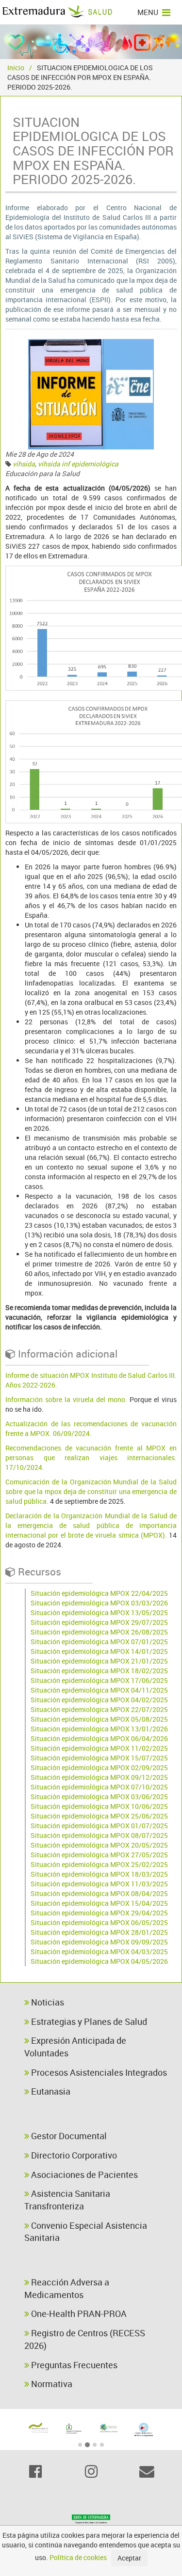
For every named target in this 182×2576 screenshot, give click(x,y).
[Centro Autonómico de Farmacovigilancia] (144, 2429)
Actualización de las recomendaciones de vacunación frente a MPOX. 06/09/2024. (91, 1428)
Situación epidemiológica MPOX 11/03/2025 (99, 1884)
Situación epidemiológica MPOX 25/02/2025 (99, 1864)
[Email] (147, 2471)
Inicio (16, 68)
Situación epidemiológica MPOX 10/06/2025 (99, 1806)
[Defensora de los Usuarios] (38, 2428)
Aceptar (129, 2558)
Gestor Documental (68, 2136)
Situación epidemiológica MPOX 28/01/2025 (99, 1932)
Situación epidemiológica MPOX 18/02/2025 (99, 1671)
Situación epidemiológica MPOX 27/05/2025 (99, 1855)
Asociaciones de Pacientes (83, 2175)
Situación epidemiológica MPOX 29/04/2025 (99, 1913)
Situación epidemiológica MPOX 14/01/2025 (99, 1651)
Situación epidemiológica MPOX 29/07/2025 (99, 1622)
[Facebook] (35, 2471)
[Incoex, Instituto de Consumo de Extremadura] (73, 2429)
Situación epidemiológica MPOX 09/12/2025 (99, 1777)
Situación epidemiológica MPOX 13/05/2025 (99, 1612)
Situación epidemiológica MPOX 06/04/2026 (99, 1738)
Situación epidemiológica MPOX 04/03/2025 (99, 1951)
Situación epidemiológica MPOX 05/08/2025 (99, 1719)
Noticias (47, 2002)
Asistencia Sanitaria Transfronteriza (67, 2200)
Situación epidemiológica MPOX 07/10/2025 (99, 1787)
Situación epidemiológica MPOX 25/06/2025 (99, 1816)
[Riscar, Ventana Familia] (109, 2428)
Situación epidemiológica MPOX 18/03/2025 (99, 1874)
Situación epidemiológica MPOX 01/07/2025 (99, 1826)
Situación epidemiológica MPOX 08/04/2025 (99, 1893)
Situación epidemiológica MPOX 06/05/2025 (99, 1922)
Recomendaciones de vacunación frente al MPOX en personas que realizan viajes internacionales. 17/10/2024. (91, 1458)
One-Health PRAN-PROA (78, 2314)
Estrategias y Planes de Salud (88, 2021)
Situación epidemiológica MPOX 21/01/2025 (99, 1661)
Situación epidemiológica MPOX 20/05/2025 (99, 1845)
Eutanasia (50, 2091)
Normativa (51, 2384)
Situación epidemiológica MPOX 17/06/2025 (99, 1680)
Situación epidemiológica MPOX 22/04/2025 (99, 1593)
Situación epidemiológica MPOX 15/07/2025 (99, 1758)
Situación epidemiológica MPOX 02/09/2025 (99, 1767)
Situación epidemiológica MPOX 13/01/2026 (99, 1729)
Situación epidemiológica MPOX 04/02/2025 (99, 1700)
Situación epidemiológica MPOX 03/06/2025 (99, 1797)
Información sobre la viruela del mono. (66, 1399)
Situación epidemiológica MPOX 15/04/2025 (99, 1903)
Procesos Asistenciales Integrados (98, 2072)
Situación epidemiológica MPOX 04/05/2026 (99, 1961)
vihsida (24, 464)
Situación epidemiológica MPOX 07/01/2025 (99, 1642)
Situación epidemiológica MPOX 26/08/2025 (99, 1632)
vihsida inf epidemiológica (78, 464)
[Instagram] (91, 2471)
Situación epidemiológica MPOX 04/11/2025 (99, 1690)
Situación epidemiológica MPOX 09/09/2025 (99, 1942)
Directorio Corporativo (73, 2155)
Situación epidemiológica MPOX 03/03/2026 (99, 1603)
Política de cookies (78, 2557)
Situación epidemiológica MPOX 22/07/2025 (99, 1709)
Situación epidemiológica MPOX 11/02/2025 (99, 1748)
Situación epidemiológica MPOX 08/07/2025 (99, 1835)
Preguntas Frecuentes (73, 2365)
